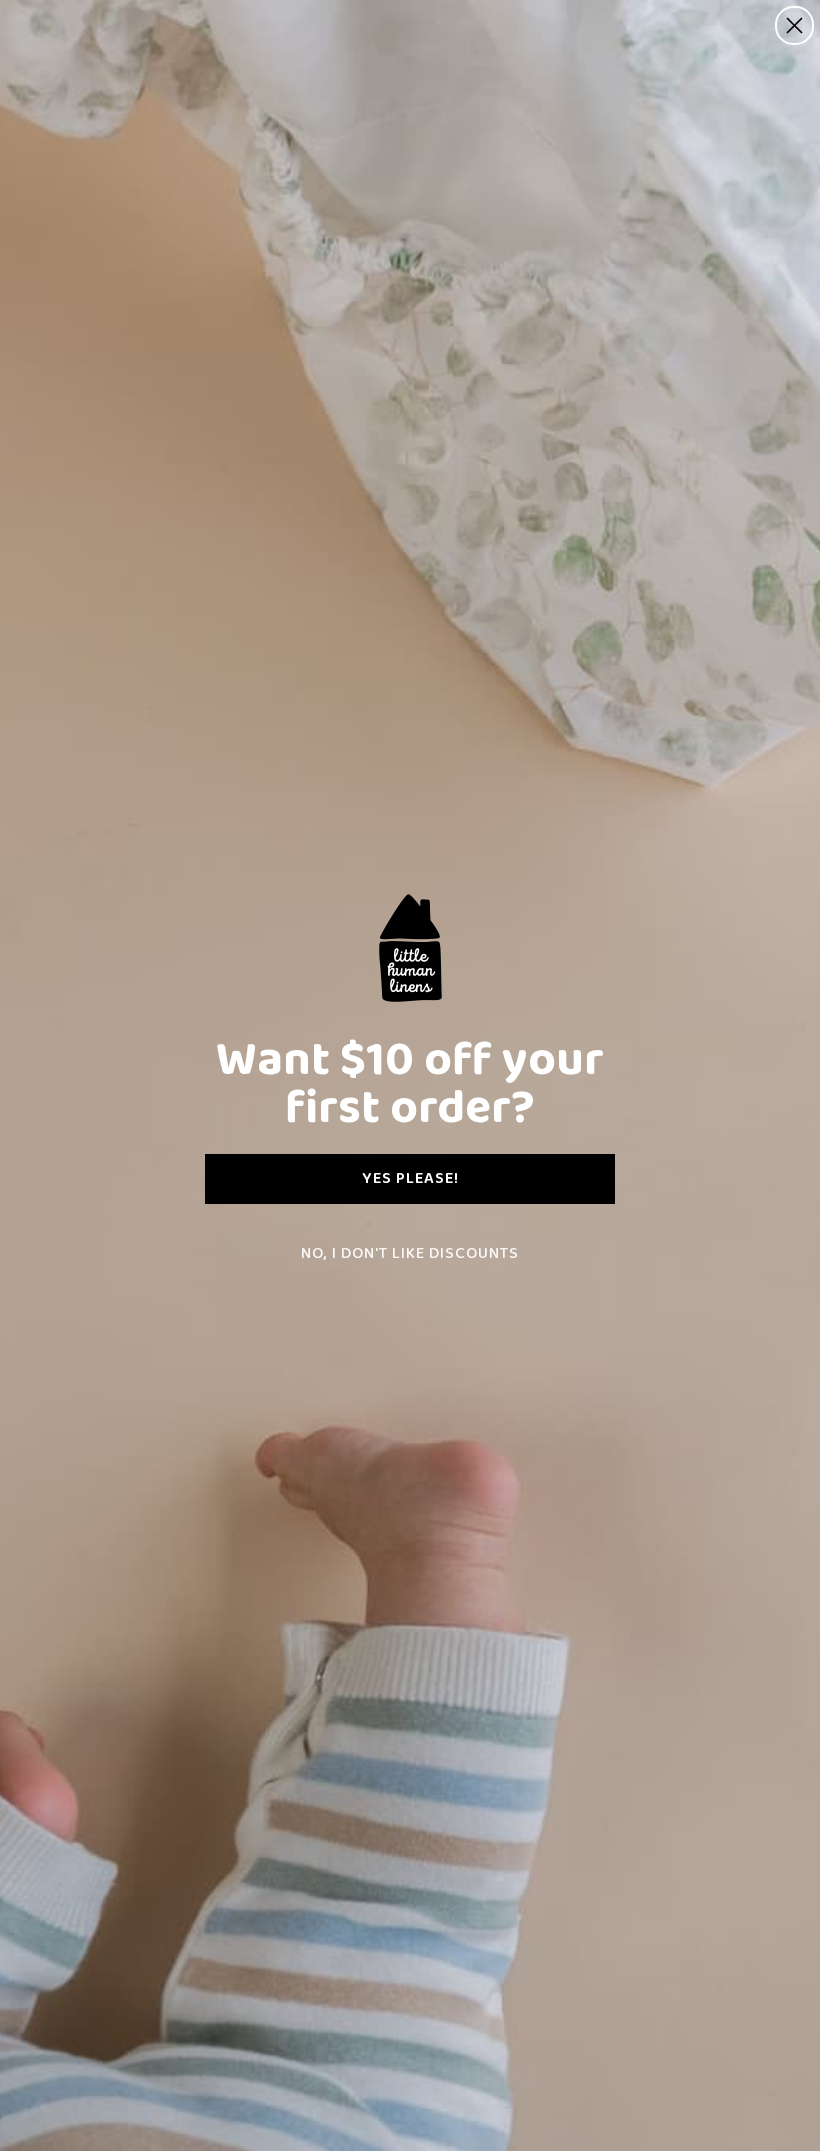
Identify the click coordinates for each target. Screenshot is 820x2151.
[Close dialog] (794, 25)
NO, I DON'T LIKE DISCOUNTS (410, 1253)
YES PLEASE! (410, 1178)
